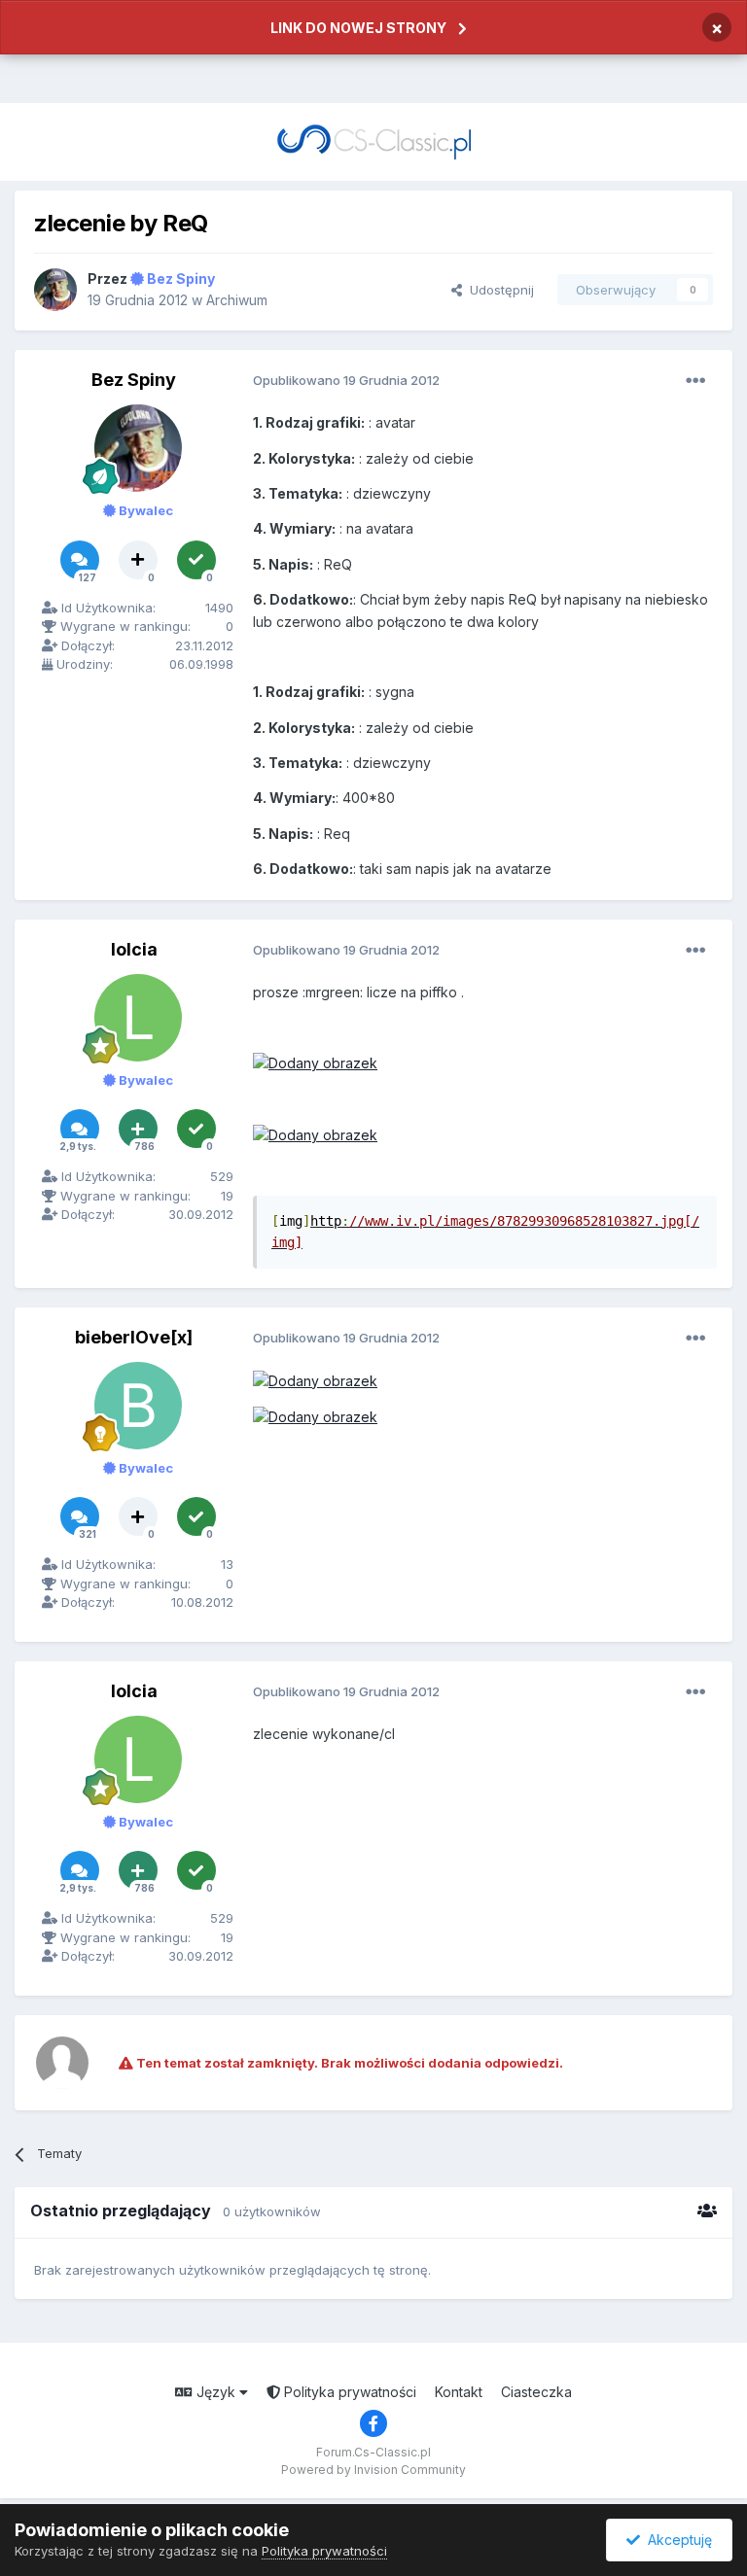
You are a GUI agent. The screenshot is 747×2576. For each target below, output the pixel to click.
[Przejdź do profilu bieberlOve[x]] (138, 1406)
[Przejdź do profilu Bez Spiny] (55, 290)
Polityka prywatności (348, 2392)
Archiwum (237, 300)
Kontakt (459, 2392)
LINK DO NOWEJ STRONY (358, 28)
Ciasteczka (536, 2392)
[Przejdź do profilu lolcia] (138, 1018)
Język (216, 2392)
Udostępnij (498, 290)
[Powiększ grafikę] (315, 1062)
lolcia (134, 949)
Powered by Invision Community (373, 2470)
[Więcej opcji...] (695, 381)
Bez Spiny (134, 380)
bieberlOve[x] (134, 1337)
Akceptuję (676, 2540)
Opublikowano (346, 380)
